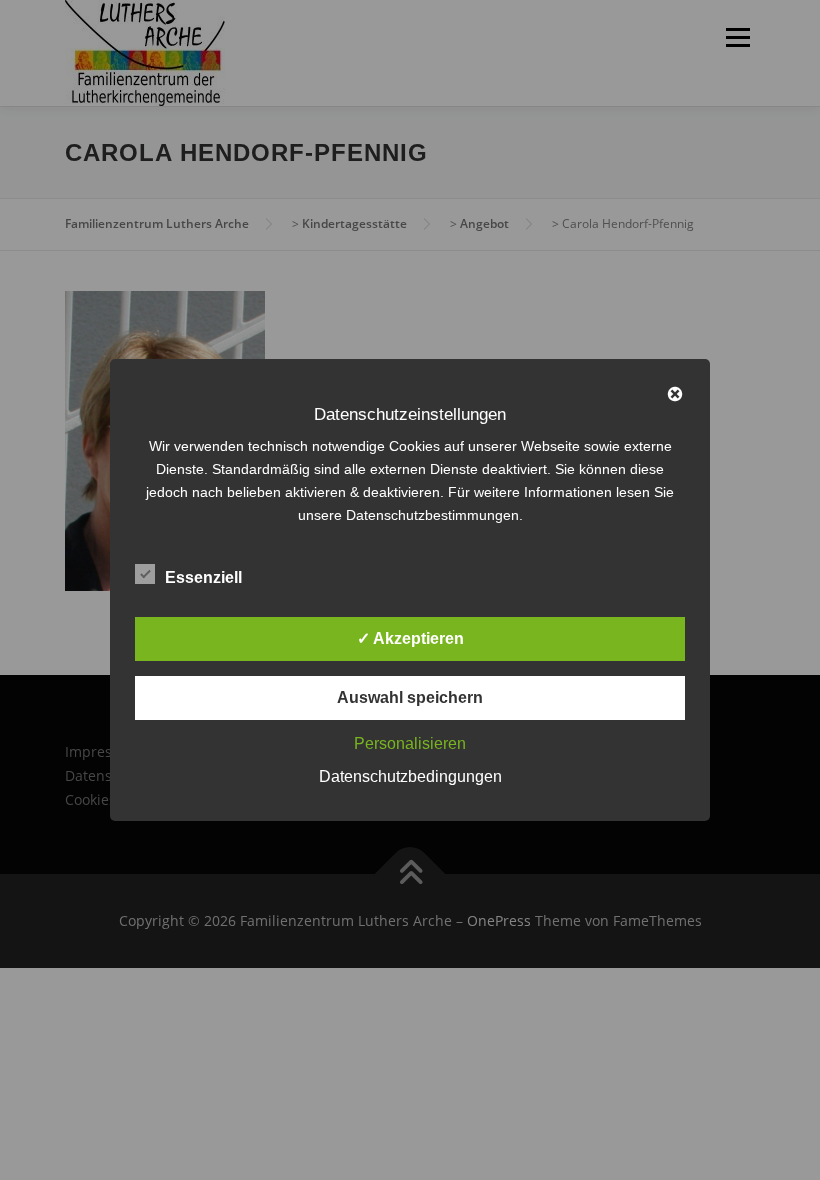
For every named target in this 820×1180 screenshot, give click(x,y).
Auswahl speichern (410, 697)
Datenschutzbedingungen (410, 776)
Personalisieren (410, 743)
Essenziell (203, 577)
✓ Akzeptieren (410, 638)
